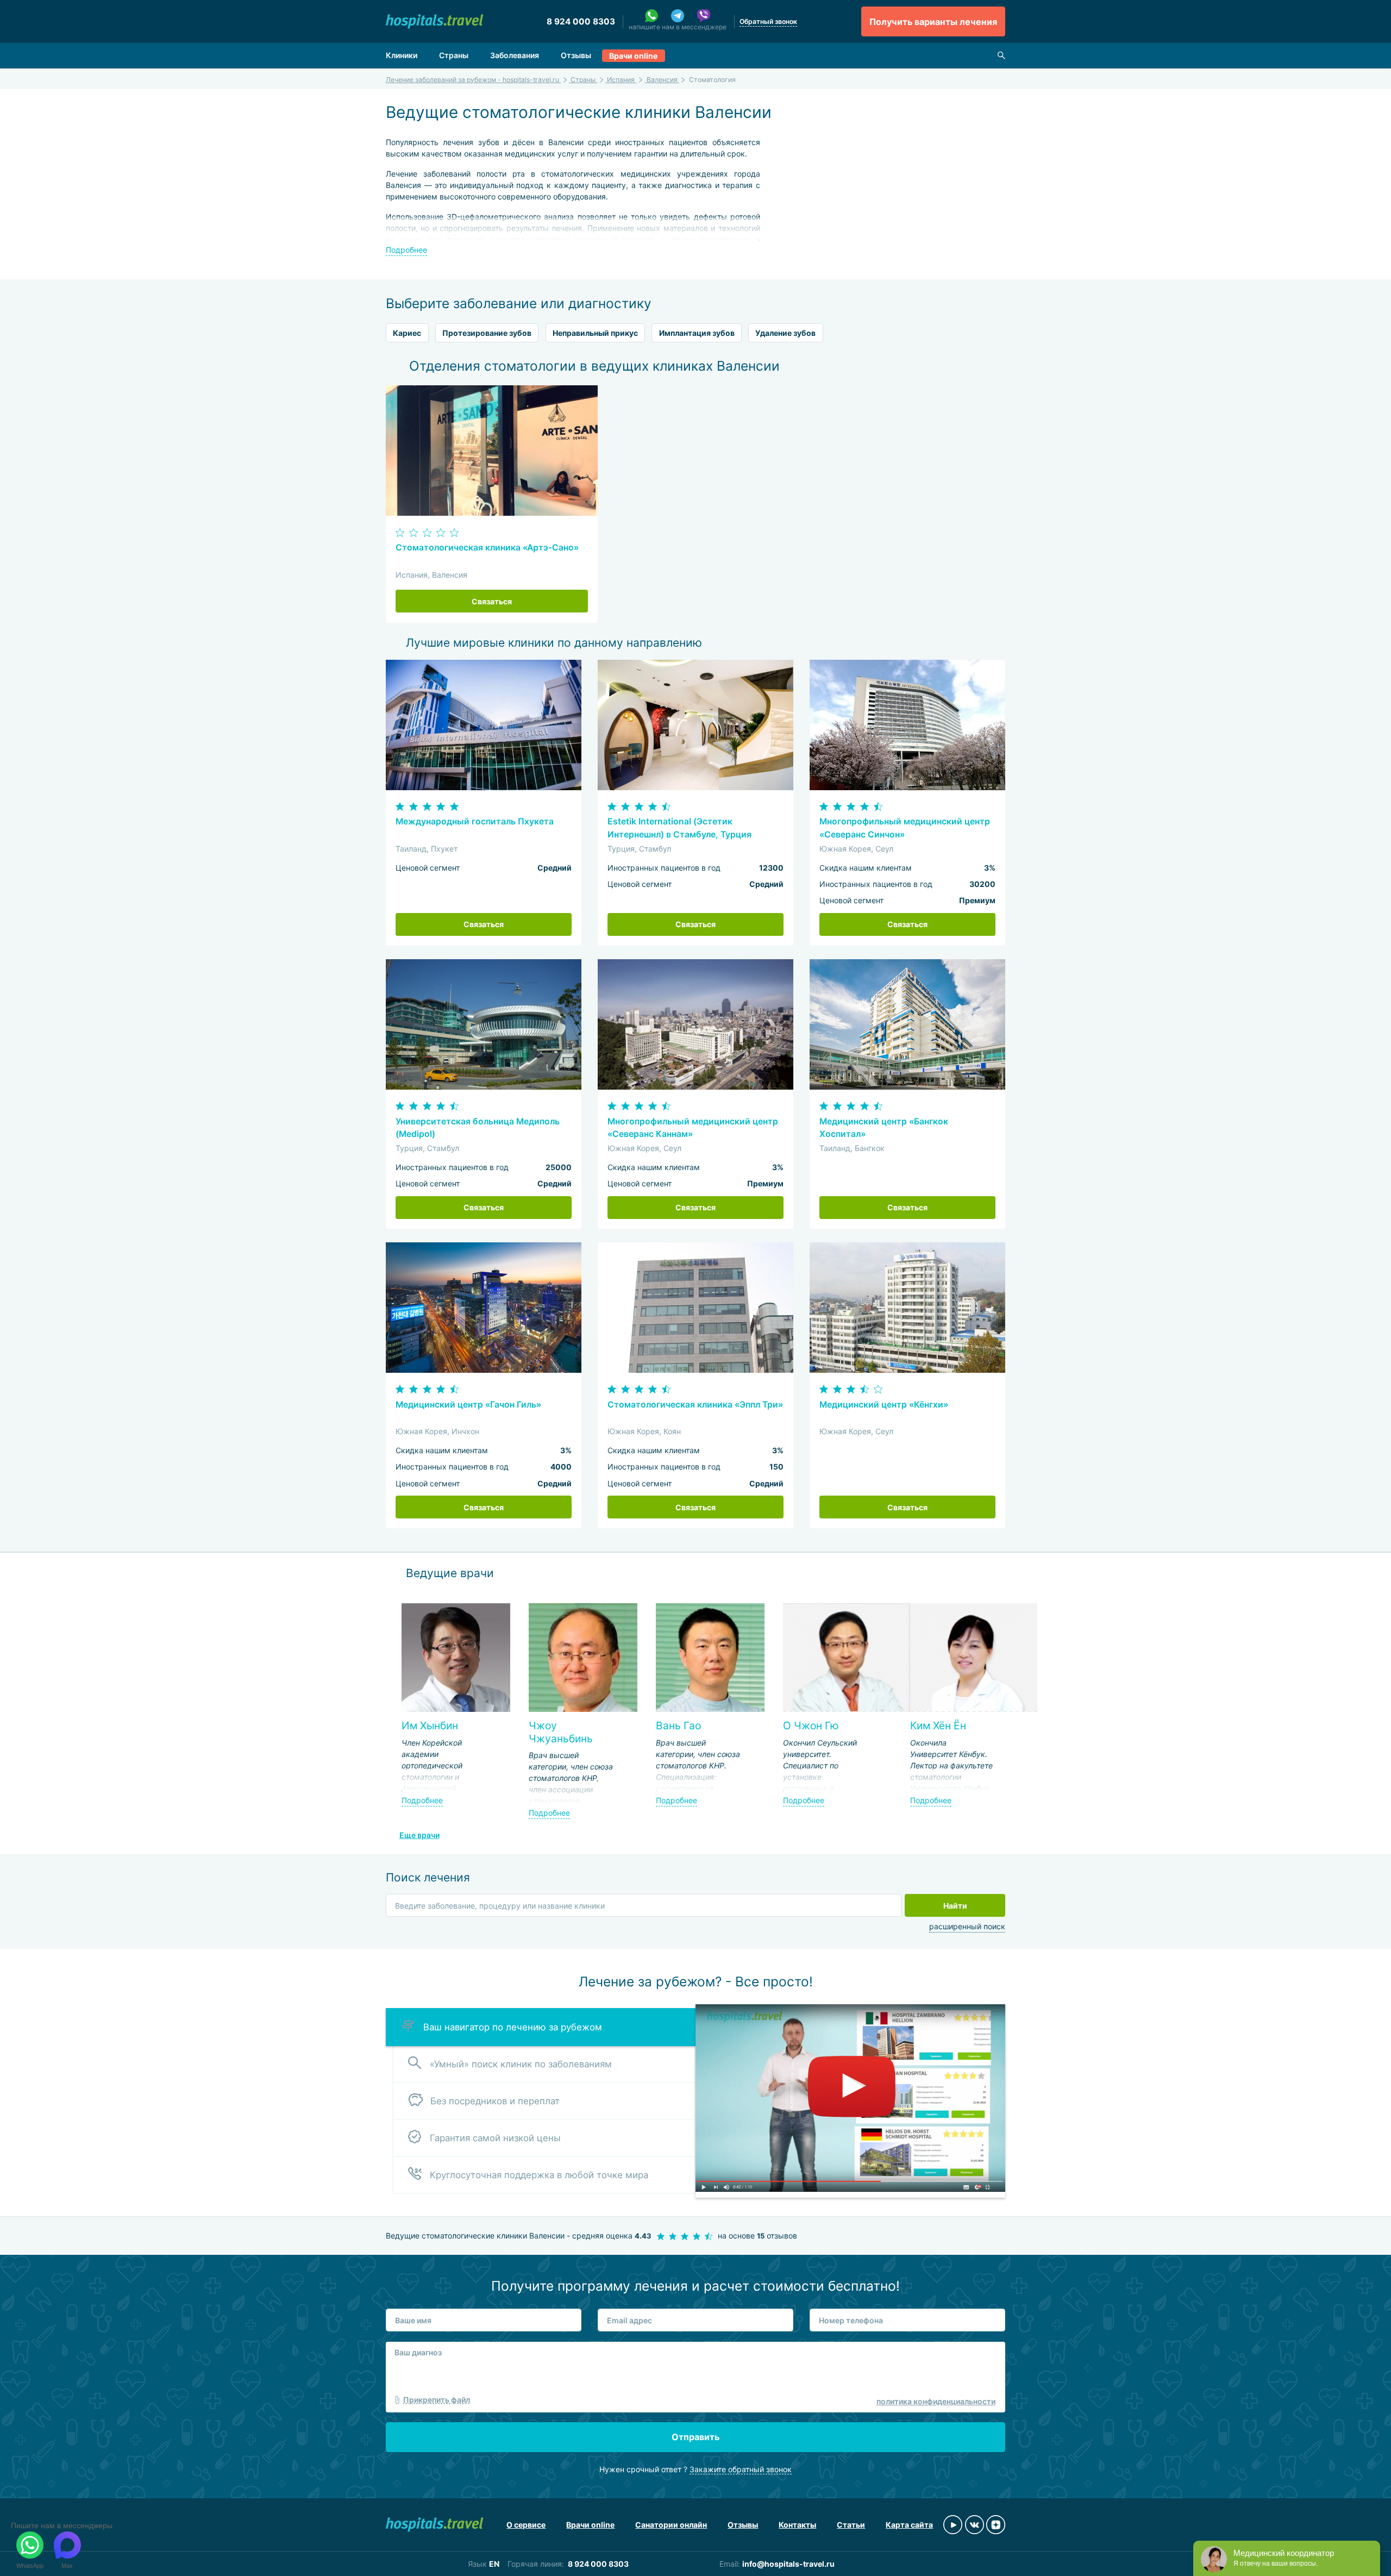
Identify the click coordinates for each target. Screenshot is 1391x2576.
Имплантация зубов (697, 333)
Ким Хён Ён (938, 1725)
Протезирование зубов (487, 333)
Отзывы (576, 55)
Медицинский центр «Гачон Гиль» (468, 1405)
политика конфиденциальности (936, 2401)
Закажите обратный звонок (741, 2469)
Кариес (407, 333)
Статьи (851, 2525)
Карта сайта (909, 2525)
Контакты (797, 2525)
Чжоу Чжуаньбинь (561, 1732)
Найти (955, 1906)
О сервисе (526, 2525)
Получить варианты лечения (933, 22)
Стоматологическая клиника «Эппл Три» (695, 1405)
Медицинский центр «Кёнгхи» (884, 1405)
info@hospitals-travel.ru (788, 2564)
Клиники (402, 55)
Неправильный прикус (595, 333)
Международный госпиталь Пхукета (475, 821)
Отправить (695, 2437)
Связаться (492, 601)
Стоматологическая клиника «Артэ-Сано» (487, 548)
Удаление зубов (785, 333)
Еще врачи (419, 1835)
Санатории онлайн (671, 2525)
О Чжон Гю (811, 1725)
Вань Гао (678, 1725)
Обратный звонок (768, 21)
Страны (454, 55)
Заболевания (515, 55)
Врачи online (633, 56)
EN (494, 2564)
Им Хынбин (430, 1725)
